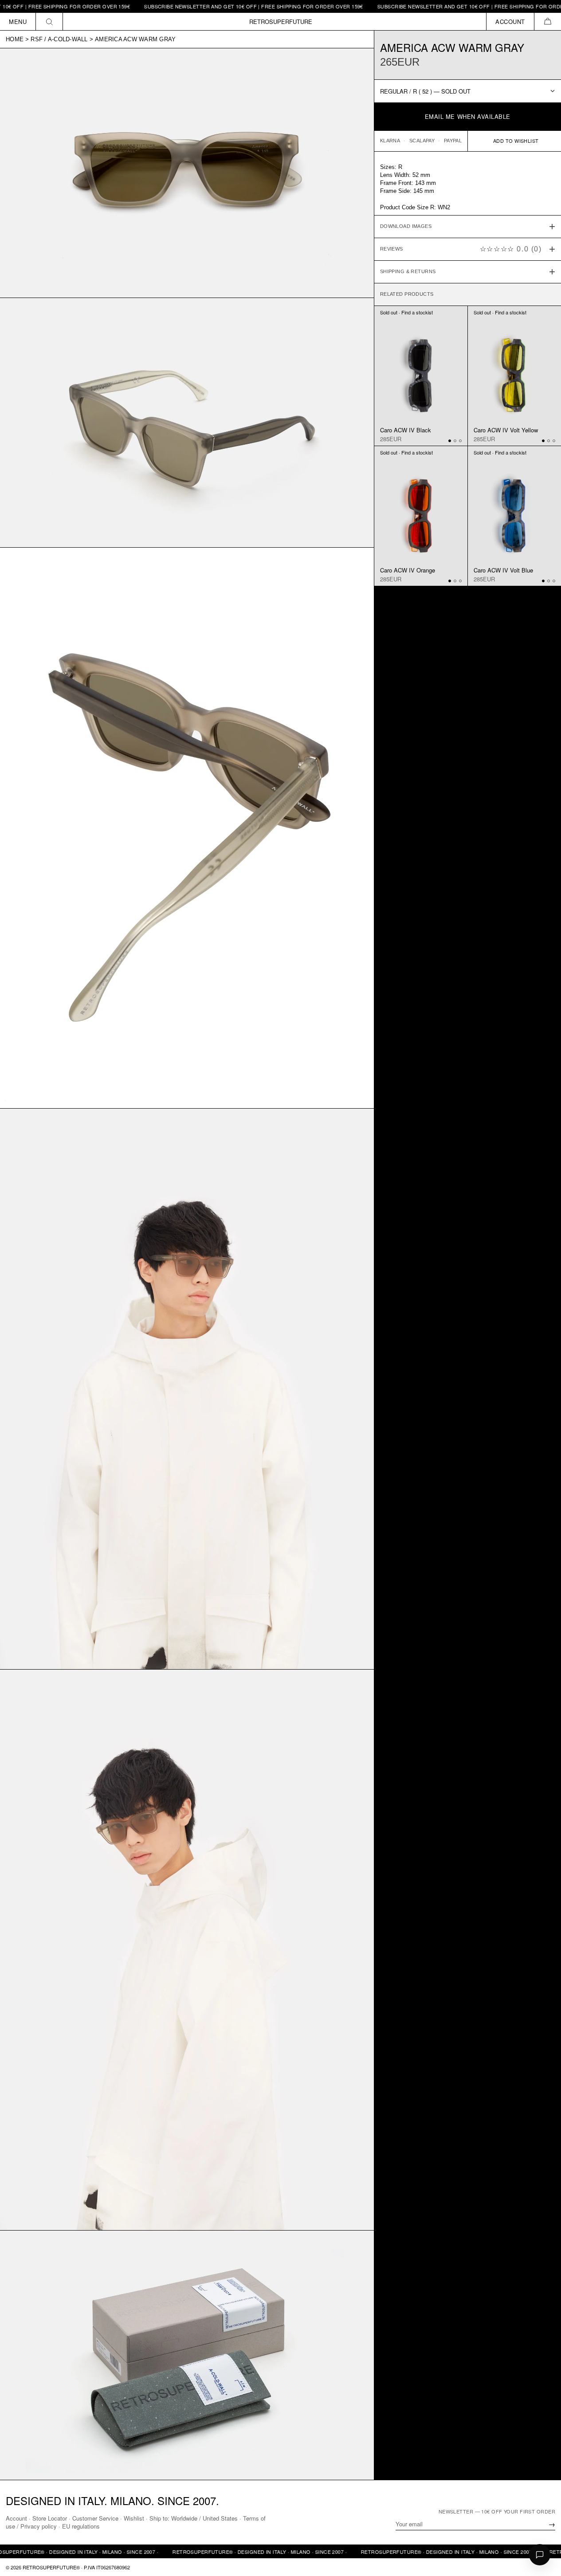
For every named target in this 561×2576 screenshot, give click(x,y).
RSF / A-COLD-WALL (59, 39)
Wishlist (134, 2518)
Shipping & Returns (408, 272)
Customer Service (95, 2518)
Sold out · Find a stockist (406, 312)
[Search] (49, 22)
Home (15, 39)
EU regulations (81, 2526)
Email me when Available (468, 116)
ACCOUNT (510, 22)
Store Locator (50, 2518)
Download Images (406, 227)
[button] (547, 22)
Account (16, 2518)
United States (220, 2518)
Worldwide (184, 2518)
